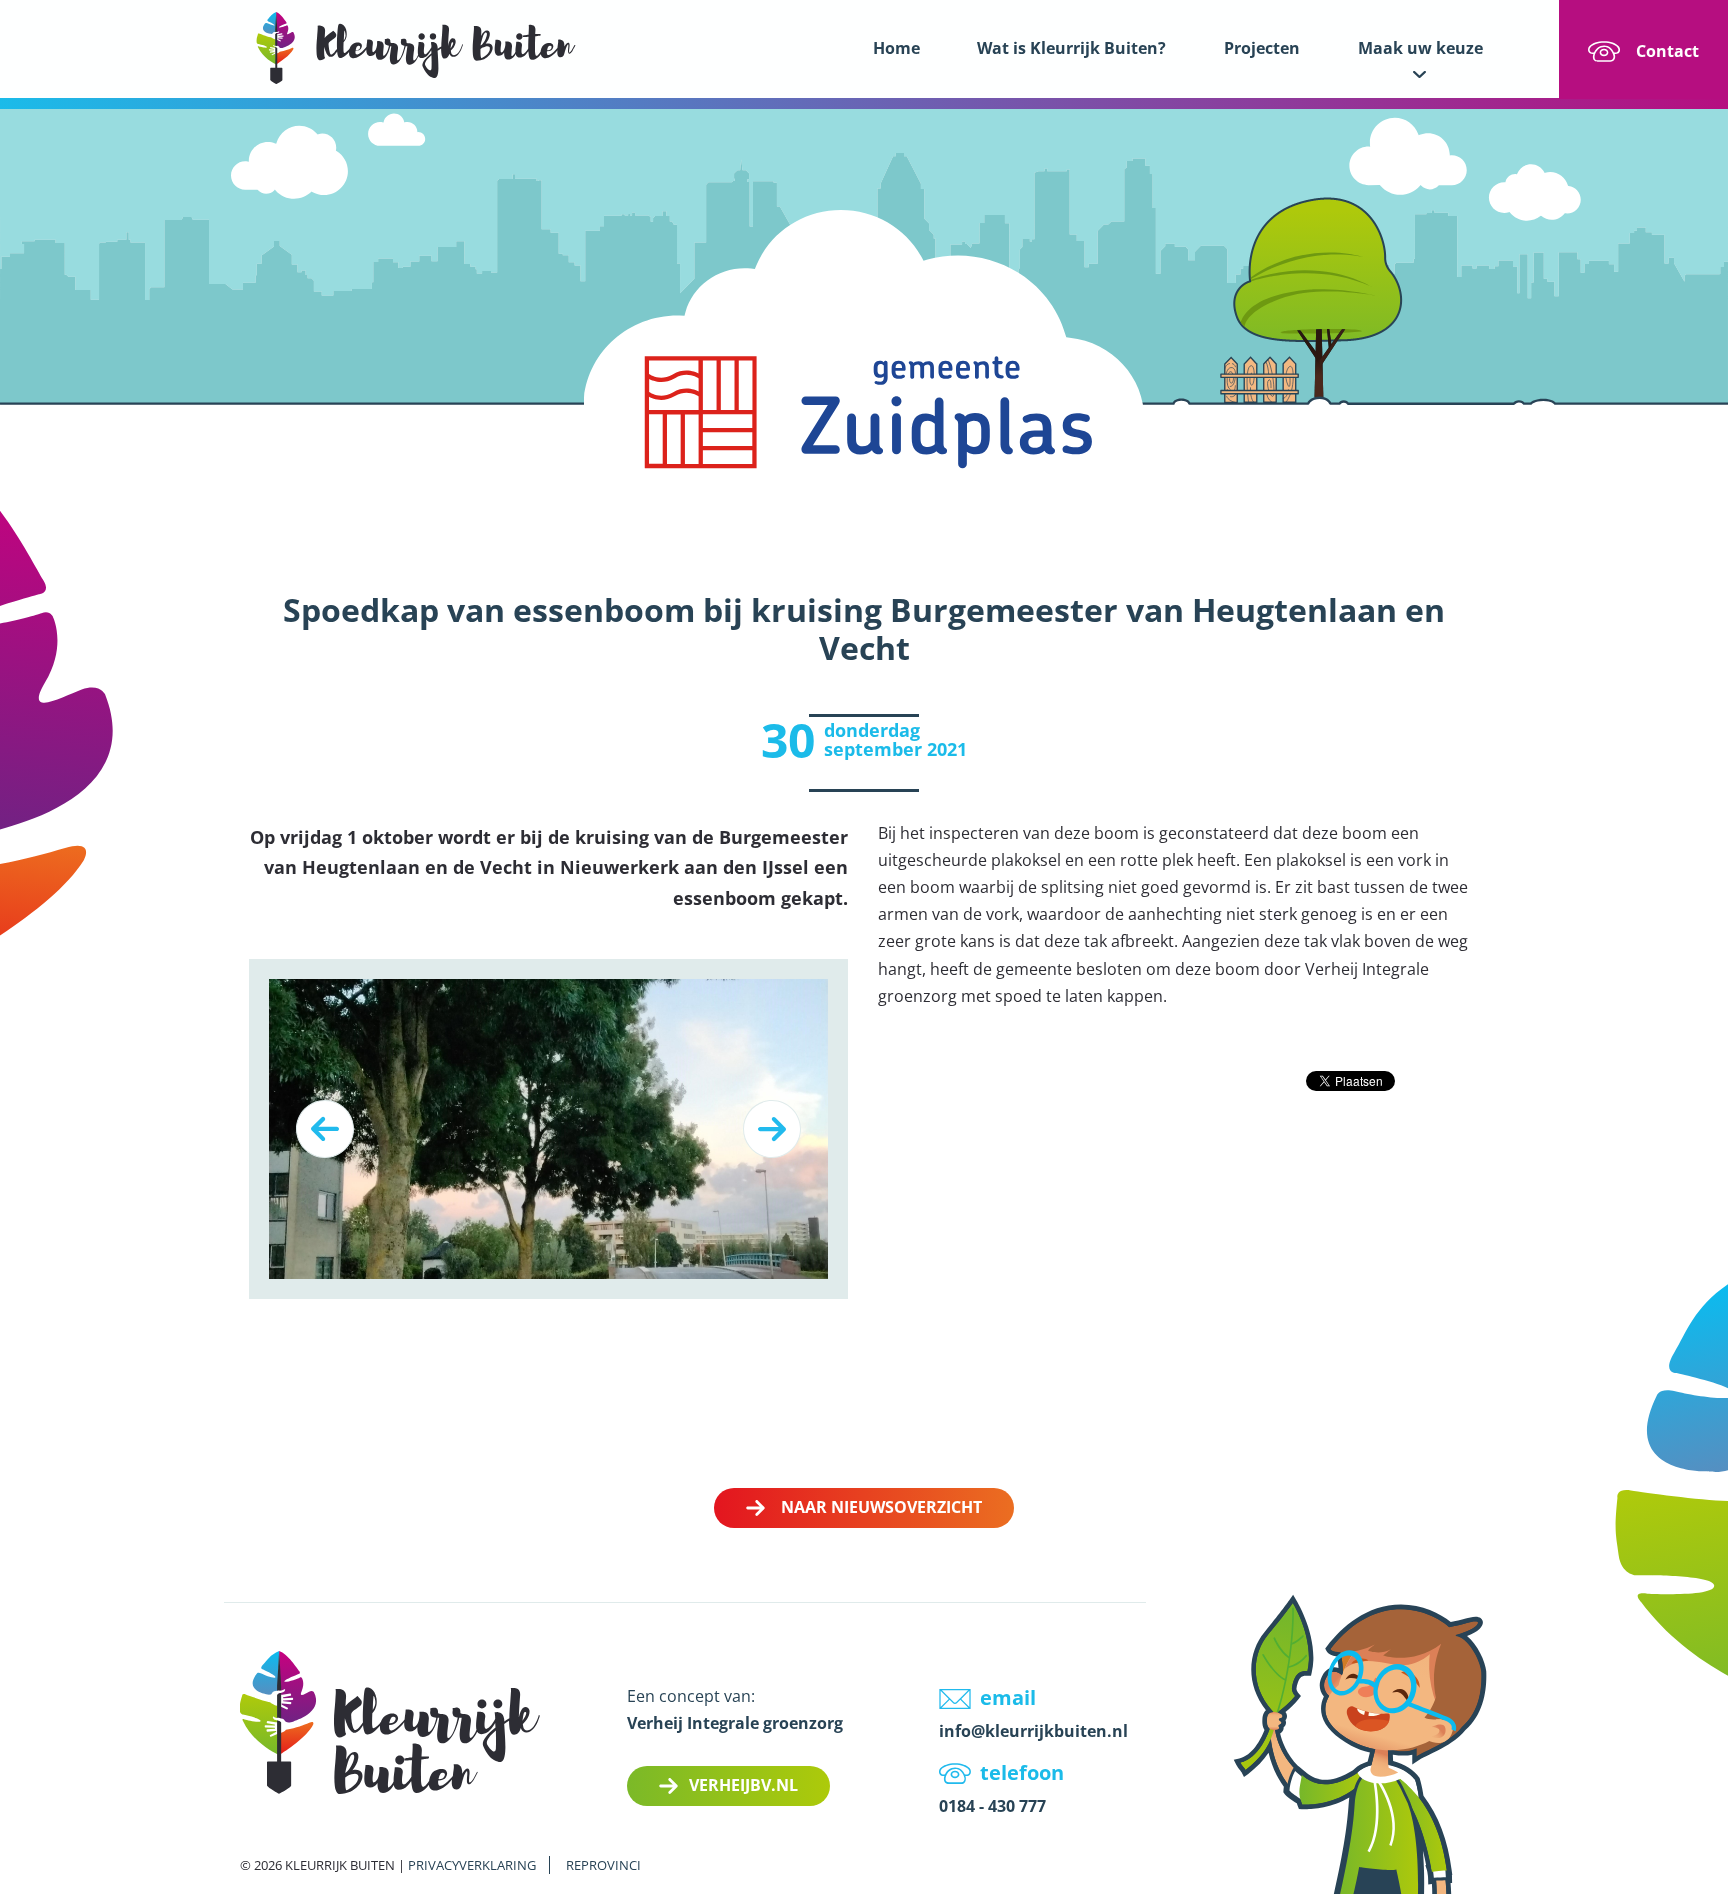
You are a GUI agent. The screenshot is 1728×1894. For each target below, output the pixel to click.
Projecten (1262, 48)
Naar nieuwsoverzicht (881, 1507)
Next (772, 1129)
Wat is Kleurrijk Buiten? (1071, 48)
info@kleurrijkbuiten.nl (1033, 1731)
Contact (1667, 51)
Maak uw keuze (1420, 48)
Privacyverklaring (472, 1865)
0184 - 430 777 (992, 1806)
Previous (325, 1129)
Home (896, 48)
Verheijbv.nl (743, 1785)
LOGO (416, 47)
